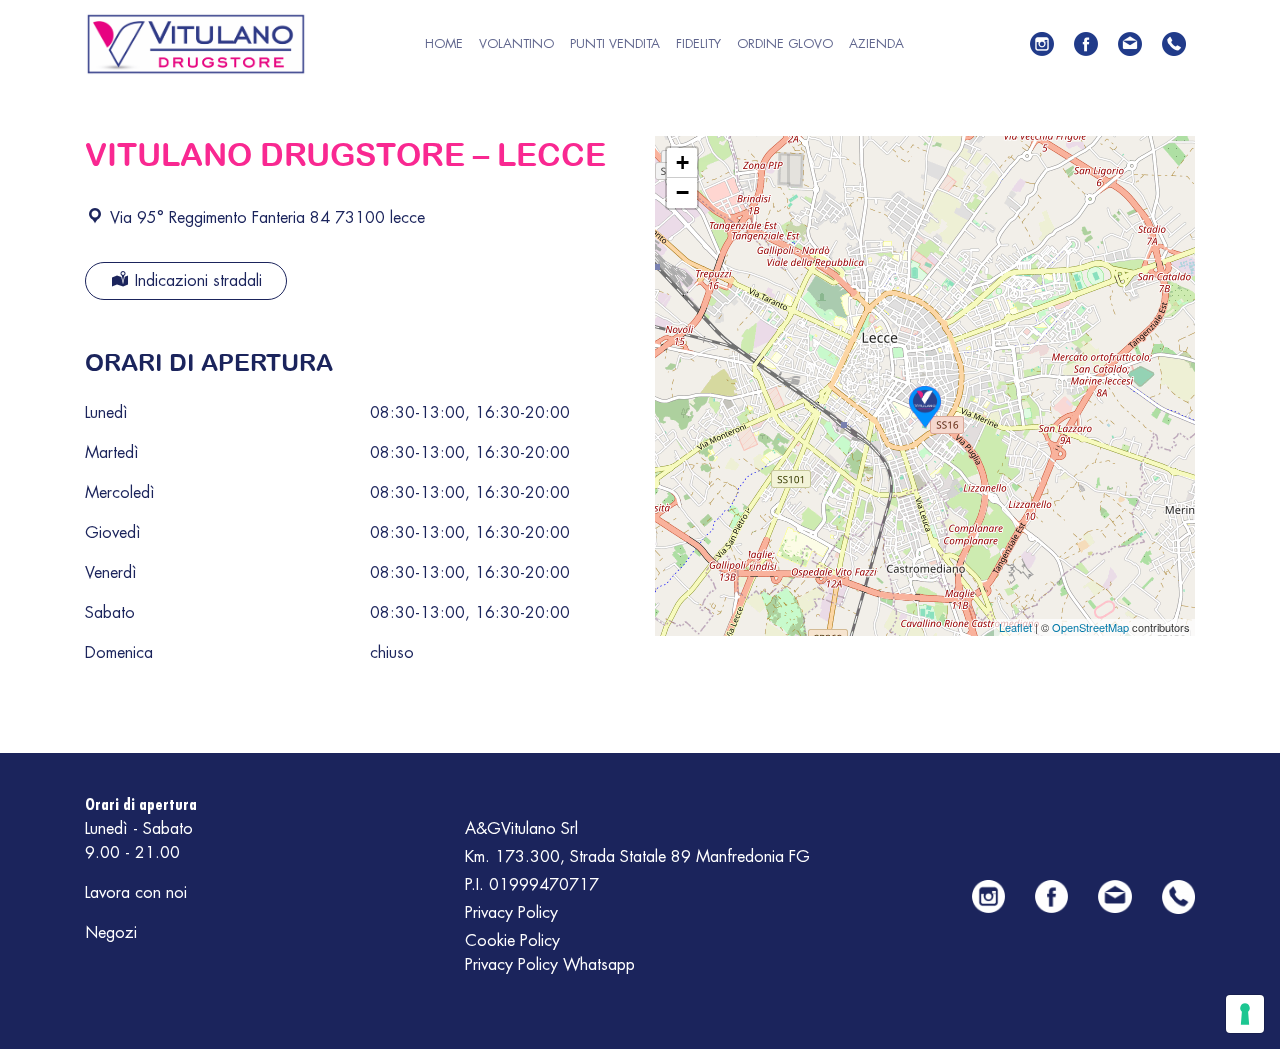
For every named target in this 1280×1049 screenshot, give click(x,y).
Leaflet (1015, 627)
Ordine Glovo (785, 43)
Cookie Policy (512, 941)
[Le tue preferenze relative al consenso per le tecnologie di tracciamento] (1245, 1014)
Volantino (516, 43)
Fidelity (698, 43)
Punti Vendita (615, 43)
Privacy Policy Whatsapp (550, 965)
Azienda (876, 43)
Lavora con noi (136, 893)
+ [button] (682, 162)
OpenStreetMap (1090, 627)
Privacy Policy (511, 913)
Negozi (111, 933)
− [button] (682, 192)
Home (444, 43)
